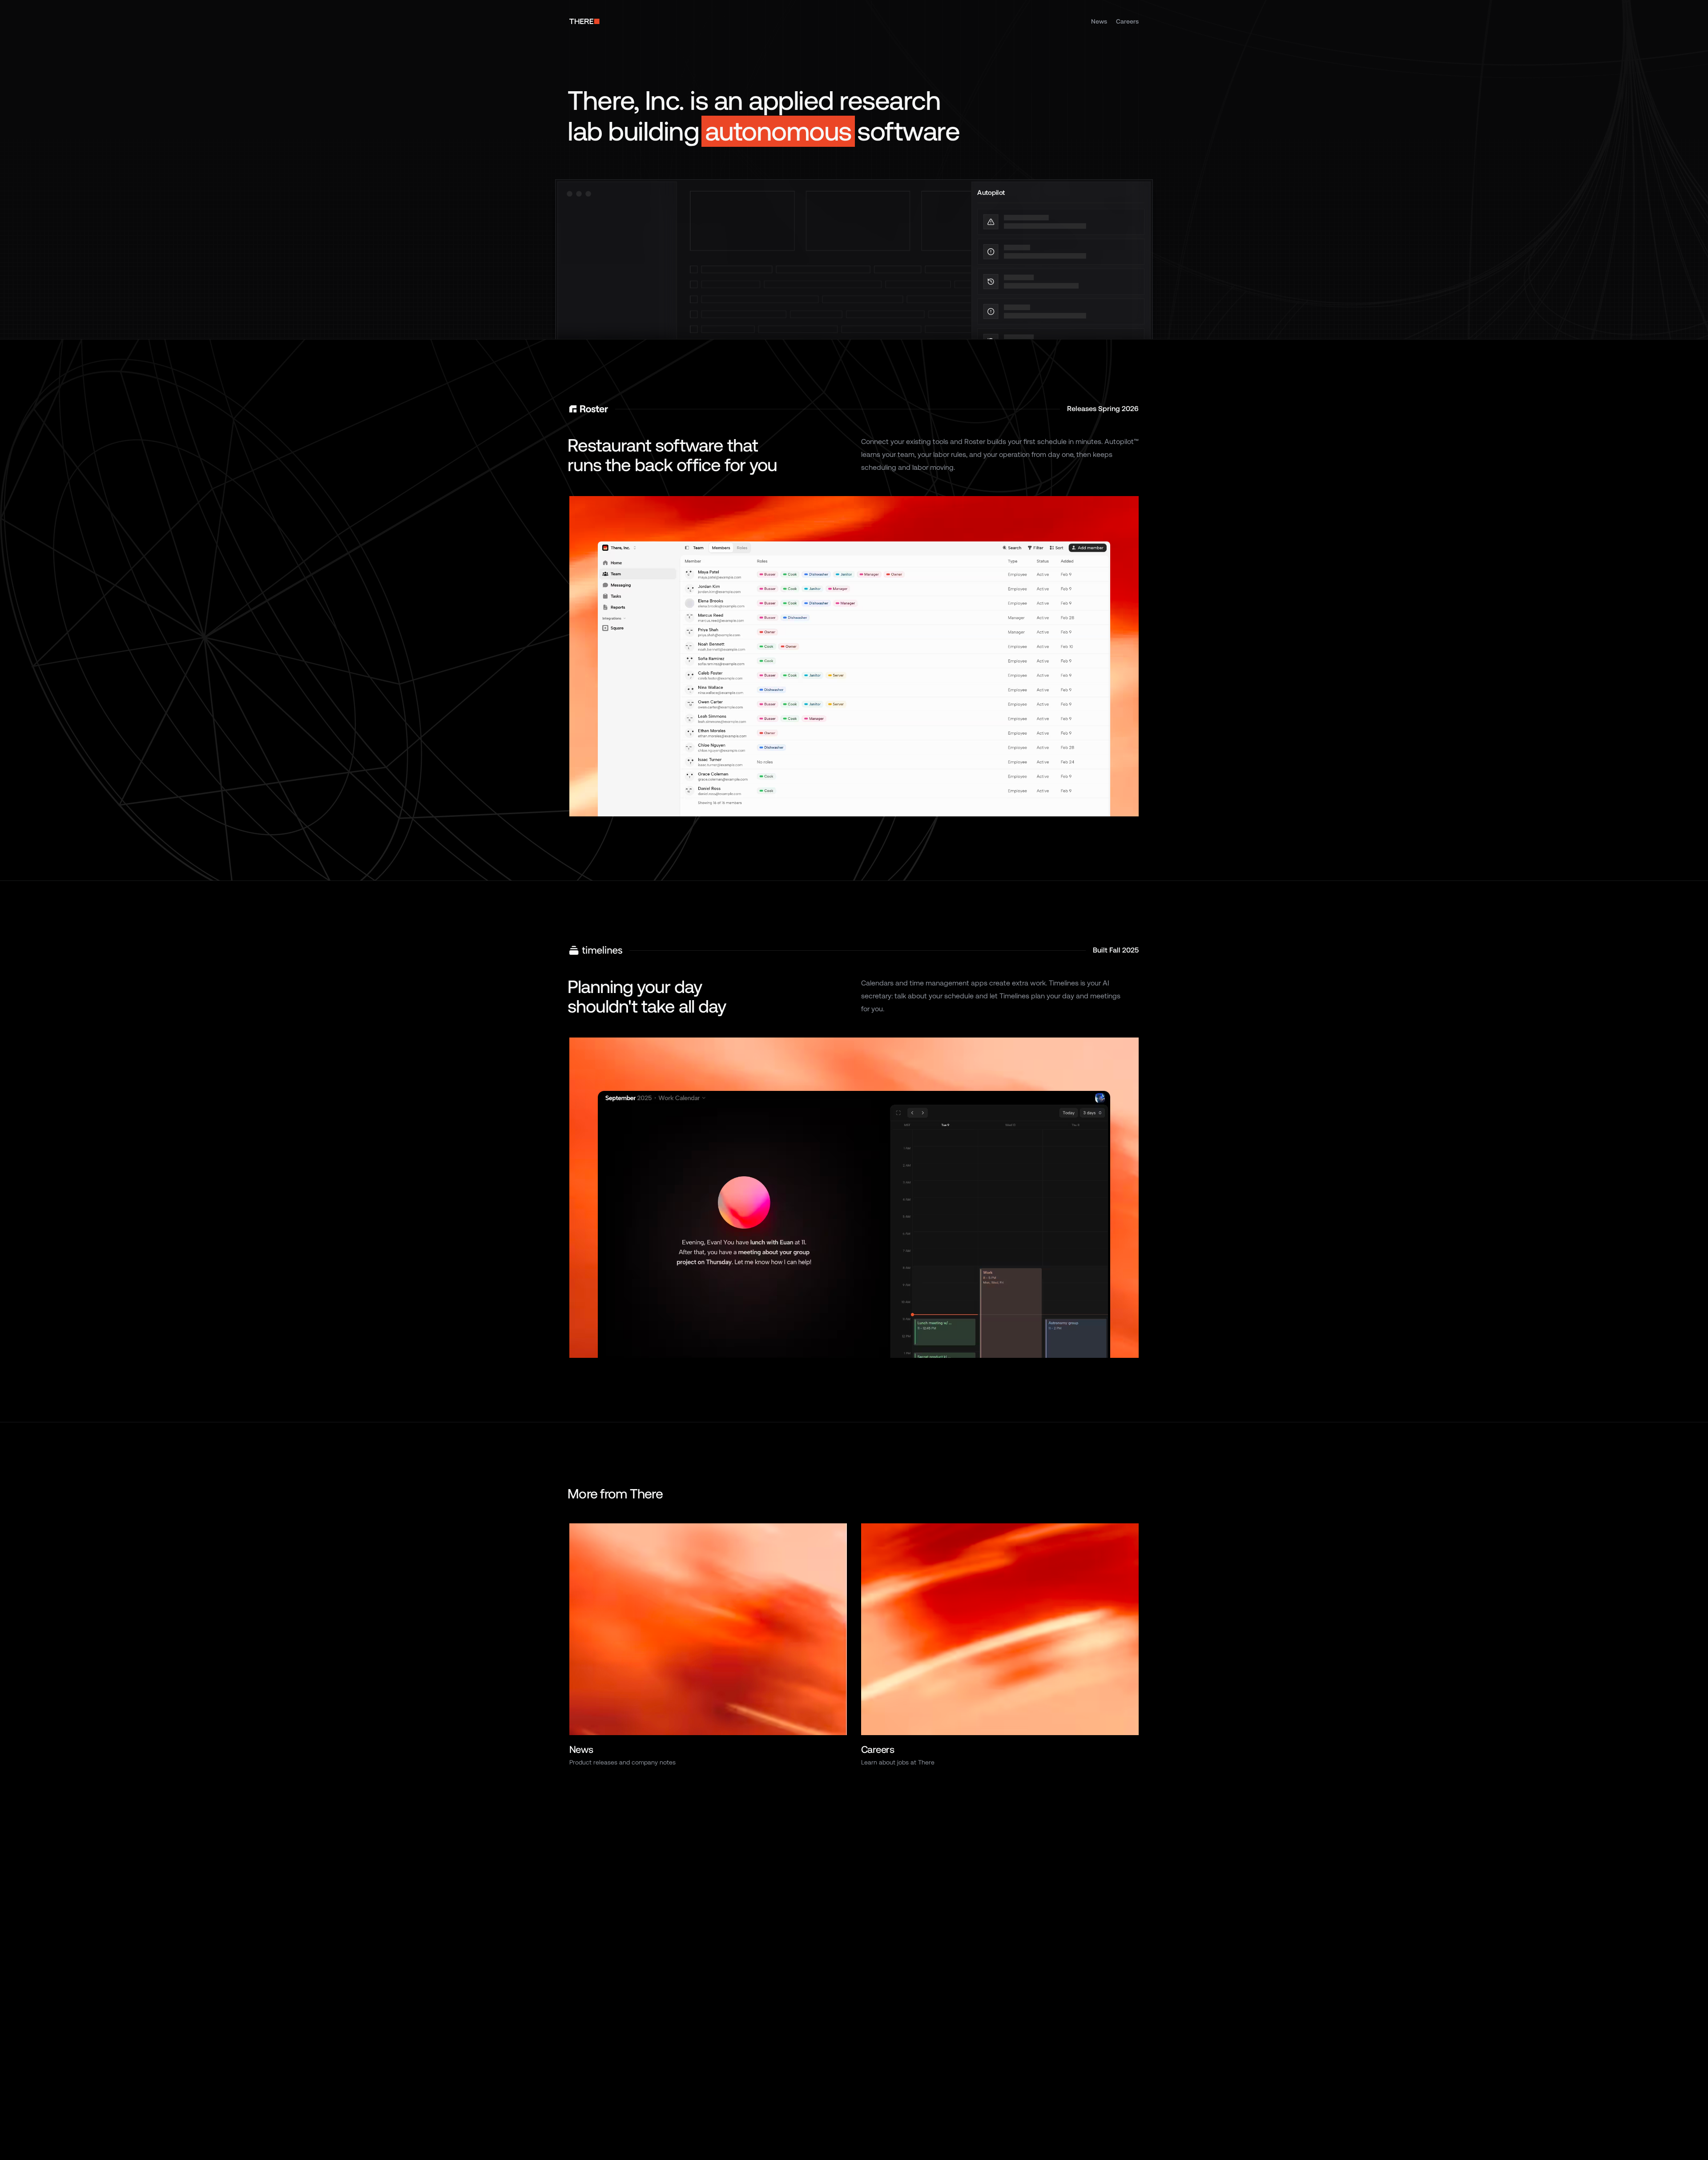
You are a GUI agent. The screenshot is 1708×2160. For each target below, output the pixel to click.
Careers (1127, 21)
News (1099, 21)
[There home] (584, 21)
